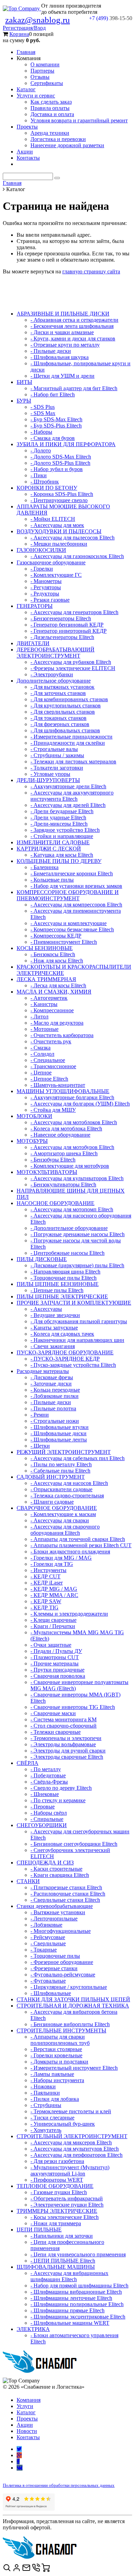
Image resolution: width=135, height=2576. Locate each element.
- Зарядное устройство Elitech (65, 830)
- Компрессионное (52, 1010)
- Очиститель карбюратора (62, 1035)
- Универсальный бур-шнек (63, 2124)
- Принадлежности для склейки (68, 743)
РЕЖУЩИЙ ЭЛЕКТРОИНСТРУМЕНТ (64, 1452)
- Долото (41, 450)
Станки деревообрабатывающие (55, 1906)
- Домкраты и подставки (59, 2062)
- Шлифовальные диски (58, 1433)
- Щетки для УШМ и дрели (62, 376)
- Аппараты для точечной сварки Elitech (78, 1539)
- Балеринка (44, 867)
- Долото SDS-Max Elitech (61, 457)
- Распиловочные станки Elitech (68, 1894)
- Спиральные (47, 1819)
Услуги (25, 2406)
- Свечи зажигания (53, 1346)
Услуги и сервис (36, 96)
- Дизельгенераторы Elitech (62, 637)
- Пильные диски (51, 351)
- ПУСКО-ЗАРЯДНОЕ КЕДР (65, 1359)
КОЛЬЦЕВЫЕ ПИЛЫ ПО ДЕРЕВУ (59, 861)
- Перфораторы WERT (57, 2180)
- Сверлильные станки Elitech (65, 1900)
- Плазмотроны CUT (55, 1657)
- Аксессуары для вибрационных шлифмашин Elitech (69, 2276)
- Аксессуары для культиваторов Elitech (77, 1178)
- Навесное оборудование (60, 1135)
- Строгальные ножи (55, 1421)
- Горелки (42, 569)
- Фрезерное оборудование (62, 1962)
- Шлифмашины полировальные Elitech (77, 2304)
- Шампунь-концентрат (58, 1085)
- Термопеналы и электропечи (66, 1738)
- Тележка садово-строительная (67, 1496)
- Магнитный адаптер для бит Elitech (74, 388)
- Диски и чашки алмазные (62, 332)
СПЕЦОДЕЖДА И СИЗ (45, 1863)
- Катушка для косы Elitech (62, 855)
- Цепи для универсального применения (78, 2254)
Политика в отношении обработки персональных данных (59, 2485)
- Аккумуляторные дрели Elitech (68, 786)
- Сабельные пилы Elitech (60, 1471)
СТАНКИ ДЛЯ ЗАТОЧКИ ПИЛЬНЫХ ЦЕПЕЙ (73, 1999)
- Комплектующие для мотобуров (70, 1166)
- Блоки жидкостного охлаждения (70, 1552)
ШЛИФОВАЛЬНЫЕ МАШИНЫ (56, 2267)
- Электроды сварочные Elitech (67, 1757)
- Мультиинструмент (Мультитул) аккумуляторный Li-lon (70, 2170)
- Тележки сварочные (56, 1732)
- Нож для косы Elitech (57, 961)
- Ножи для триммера (56, 2223)
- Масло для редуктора (57, 1023)
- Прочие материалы (55, 1663)
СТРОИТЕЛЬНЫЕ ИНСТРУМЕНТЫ (61, 2030)
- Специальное (48, 1060)
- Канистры (44, 1004)
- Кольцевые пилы (52, 880)
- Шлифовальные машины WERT (70, 2323)
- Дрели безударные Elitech (62, 811)
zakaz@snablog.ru (38, 20)
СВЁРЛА (28, 1763)
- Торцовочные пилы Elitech (64, 1278)
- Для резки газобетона (57, 2161)
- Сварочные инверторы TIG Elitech (73, 1707)
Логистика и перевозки (58, 139)
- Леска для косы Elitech (58, 985)
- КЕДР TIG (44, 1607)
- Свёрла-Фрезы (49, 1782)
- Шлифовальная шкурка (60, 357)
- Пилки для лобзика (55, 2099)
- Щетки (40, 1446)
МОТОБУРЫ (32, 1141)
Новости (27, 2431)
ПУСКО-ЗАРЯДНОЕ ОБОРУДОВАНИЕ (65, 1352)
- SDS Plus (43, 407)
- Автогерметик (49, 998)
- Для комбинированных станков (69, 699)
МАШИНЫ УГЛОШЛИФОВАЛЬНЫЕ (63, 1091)
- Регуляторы (46, 587)
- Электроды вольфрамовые (63, 1744)
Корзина (19, 34)
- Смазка (40, 1048)
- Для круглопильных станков (66, 706)
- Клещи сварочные (53, 1620)
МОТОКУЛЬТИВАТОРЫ (47, 1172)
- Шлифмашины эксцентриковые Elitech (78, 2317)
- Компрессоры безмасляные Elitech (72, 929)
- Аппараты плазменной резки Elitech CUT (81, 1545)
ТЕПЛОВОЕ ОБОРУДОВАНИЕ (55, 2186)
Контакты (28, 158)
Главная (26, 52)
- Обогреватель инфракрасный (67, 2198)
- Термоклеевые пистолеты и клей (71, 2111)
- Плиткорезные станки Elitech (66, 1887)
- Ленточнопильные (54, 1919)
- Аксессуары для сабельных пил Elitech (78, 1458)
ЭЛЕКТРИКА (33, 2329)
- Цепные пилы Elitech (57, 1290)
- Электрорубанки (52, 674)
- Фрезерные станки (54, 1968)
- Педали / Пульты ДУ (56, 1651)
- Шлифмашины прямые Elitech (67, 2310)
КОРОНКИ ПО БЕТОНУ (47, 488)
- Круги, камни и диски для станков (73, 339)
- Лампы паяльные (52, 2074)
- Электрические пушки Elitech (67, 2205)
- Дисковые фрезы (52, 1377)
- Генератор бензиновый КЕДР (67, 625)
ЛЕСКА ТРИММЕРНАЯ (46, 979)
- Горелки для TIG (52, 1564)
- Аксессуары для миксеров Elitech (71, 2142)
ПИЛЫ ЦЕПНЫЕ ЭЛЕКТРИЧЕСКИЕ (62, 1296)
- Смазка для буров (53, 438)
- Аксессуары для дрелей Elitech (68, 805)
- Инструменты (48, 1570)
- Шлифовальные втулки (60, 1427)
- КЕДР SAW (46, 1601)
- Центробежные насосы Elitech (67, 1253)
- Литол (39, 1017)
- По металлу (46, 1769)
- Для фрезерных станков (60, 724)
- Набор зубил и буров (57, 469)
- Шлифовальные (51, 1993)
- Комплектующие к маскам (63, 1514)
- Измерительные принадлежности (71, 737)
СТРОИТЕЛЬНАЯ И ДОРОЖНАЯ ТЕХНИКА (73, 2006)
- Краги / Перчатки (53, 1626)
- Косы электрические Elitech (65, 2217)
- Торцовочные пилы (55, 1956)
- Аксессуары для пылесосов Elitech (73, 538)
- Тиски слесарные (52, 2118)
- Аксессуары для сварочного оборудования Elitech (65, 1530)
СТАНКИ (28, 1881)
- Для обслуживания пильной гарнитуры (79, 1321)
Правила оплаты (50, 108)
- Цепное (41, 1073)
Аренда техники (50, 133)
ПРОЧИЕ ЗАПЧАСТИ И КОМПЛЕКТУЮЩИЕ (74, 1303)
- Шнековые (45, 1794)
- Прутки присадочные (57, 1670)
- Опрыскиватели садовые (61, 1489)
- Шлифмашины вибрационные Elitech (76, 2292)
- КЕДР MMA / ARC (54, 1595)
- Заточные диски (51, 1384)
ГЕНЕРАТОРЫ (35, 606)
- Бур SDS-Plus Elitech (56, 426)
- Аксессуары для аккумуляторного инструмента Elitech (72, 796)
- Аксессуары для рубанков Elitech (71, 662)
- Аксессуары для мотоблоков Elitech (74, 1122)
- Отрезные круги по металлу (65, 345)
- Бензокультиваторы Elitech (63, 1184)
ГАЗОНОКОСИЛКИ (41, 550)
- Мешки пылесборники (59, 544)
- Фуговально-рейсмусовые (63, 1975)
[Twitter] (19, 2449)
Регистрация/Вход (24, 28)
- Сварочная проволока (58, 1676)
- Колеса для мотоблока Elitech (66, 1129)
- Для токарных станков (58, 718)
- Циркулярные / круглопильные (69, 1987)
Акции (25, 152)
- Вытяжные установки (58, 1912)
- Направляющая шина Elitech (65, 1272)
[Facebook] (18, 2461)
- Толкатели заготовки (57, 768)
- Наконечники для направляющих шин (77, 1340)
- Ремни (40, 1415)
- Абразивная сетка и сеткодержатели (74, 320)
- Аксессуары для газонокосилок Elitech (77, 556)
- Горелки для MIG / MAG (61, 1558)
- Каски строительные (56, 1869)
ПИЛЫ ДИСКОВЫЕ (42, 1259)
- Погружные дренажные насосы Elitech (78, 1234)
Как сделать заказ (51, 102)
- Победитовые (48, 1775)
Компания (29, 2400)
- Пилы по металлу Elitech (61, 1464)
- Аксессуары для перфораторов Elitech (76, 2155)
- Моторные (44, 1029)
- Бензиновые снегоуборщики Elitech (74, 1844)
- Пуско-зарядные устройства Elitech (73, 1365)
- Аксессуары (46, 1309)
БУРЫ (24, 401)
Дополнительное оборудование (54, 681)
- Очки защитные (51, 1645)
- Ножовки (43, 2086)
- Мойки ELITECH (53, 519)
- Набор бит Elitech (53, 394)
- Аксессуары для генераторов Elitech (74, 612)
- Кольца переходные (55, 1390)
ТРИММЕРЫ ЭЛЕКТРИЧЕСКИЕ (57, 2211)
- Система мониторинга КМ (64, 1719)
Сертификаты (47, 83)
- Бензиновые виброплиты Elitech (70, 2024)
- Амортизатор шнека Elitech (64, 1153)
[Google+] (19, 2455)
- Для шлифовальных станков (65, 730)
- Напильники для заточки (62, 2236)
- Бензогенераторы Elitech (61, 618)
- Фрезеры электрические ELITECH (73, 668)
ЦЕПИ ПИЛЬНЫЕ (39, 2230)
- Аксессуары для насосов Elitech (69, 1483)
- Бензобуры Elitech (53, 1160)
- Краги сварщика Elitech (60, 1875)
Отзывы (40, 77)
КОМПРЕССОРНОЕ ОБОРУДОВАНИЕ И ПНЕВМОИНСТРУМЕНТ (68, 895)
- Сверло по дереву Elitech (61, 1788)
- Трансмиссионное (53, 1066)
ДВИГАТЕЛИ (33, 643)
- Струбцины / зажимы (57, 755)
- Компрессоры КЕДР (56, 936)
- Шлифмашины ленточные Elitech (71, 2298)
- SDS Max (43, 413)
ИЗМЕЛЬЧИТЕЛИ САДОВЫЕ (53, 842)
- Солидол (42, 1054)
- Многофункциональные (61, 1931)
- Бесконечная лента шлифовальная (72, 326)
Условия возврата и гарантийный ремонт (79, 120)
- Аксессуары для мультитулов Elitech (75, 2149)
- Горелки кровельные (56, 2055)
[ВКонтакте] (20, 2468)
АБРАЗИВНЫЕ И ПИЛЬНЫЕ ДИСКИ (63, 314)
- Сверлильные (48, 1943)
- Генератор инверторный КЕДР (69, 631)
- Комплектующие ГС (56, 575)
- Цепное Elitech (49, 1079)
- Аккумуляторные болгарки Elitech (72, 1097)
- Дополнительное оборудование (69, 1228)
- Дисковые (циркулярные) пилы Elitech (77, 1265)
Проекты (27, 127)
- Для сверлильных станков (63, 712)
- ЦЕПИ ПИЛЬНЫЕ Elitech (63, 2261)
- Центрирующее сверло (59, 500)
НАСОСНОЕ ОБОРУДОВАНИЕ (56, 1203)
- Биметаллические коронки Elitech (72, 873)
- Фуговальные (48, 1981)
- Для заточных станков (58, 693)
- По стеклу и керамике (58, 1800)
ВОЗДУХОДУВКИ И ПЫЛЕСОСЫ (59, 531)
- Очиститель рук (51, 1041)
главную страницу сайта (91, 271)
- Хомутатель (46, 2130)
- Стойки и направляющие (62, 836)
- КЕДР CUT (46, 1576)
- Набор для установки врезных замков (76, 886)
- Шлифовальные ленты (59, 1440)
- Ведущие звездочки (55, 1315)
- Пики (39, 475)
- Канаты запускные (54, 1328)
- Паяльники (45, 2093)
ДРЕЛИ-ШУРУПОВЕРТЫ (48, 780)
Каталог (26, 89)
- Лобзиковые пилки (55, 1396)
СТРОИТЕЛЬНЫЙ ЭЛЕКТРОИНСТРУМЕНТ (72, 2136)
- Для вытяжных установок (62, 687)
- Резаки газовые (50, 600)
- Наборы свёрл (49, 1813)
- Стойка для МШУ (53, 1110)
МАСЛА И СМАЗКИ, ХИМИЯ (54, 992)
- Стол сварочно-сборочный (64, 1726)
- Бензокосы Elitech (53, 954)
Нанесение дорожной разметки (67, 145)
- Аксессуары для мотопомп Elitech (72, 1209)
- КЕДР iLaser (47, 1583)
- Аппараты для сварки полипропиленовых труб (60, 2040)
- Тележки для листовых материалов (73, 761)
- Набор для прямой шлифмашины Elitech (79, 2286)
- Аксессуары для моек (57, 525)
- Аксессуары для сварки (60, 1520)
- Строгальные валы (54, 749)
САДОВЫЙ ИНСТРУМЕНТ (51, 1477)
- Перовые (43, 1807)
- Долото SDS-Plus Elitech (60, 463)
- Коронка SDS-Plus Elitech (62, 494)
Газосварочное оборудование (51, 562)
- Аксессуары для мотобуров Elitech (72, 1147)
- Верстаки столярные (56, 2049)
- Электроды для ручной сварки (68, 1751)
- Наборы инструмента (57, 2080)
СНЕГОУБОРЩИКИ (42, 1825)
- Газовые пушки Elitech (59, 2192)
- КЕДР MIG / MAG (54, 1589)
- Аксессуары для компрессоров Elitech (76, 905)
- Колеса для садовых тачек (62, 1334)
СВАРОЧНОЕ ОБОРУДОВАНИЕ (57, 1508)
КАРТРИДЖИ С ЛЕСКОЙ (49, 849)
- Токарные (44, 1950)
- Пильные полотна (53, 1408)
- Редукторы (45, 594)
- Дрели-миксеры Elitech (59, 824)
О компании (45, 64)
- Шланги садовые (52, 1502)
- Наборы (41, 432)
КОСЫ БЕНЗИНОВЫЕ (45, 948)
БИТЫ (24, 382)
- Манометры (46, 581)
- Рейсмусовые (48, 1937)
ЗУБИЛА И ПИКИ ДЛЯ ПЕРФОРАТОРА (66, 444)
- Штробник (45, 482)
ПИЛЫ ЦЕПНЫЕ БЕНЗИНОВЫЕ (58, 1284)
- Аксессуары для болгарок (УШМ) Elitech (80, 1104)
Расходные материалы (43, 1371)
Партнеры (42, 71)
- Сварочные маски (53, 1713)
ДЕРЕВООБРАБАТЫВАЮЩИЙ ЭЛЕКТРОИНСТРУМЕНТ (56, 653)
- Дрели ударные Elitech (58, 817)
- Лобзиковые (46, 1925)
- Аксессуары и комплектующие (69, 923)
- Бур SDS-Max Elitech (56, 419)
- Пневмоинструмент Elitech (64, 942)
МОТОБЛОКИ (34, 1116)
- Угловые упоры (50, 774)
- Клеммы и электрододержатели (69, 1614)
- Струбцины (46, 2105)
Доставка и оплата (52, 114)
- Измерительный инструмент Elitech (74, 2068)
